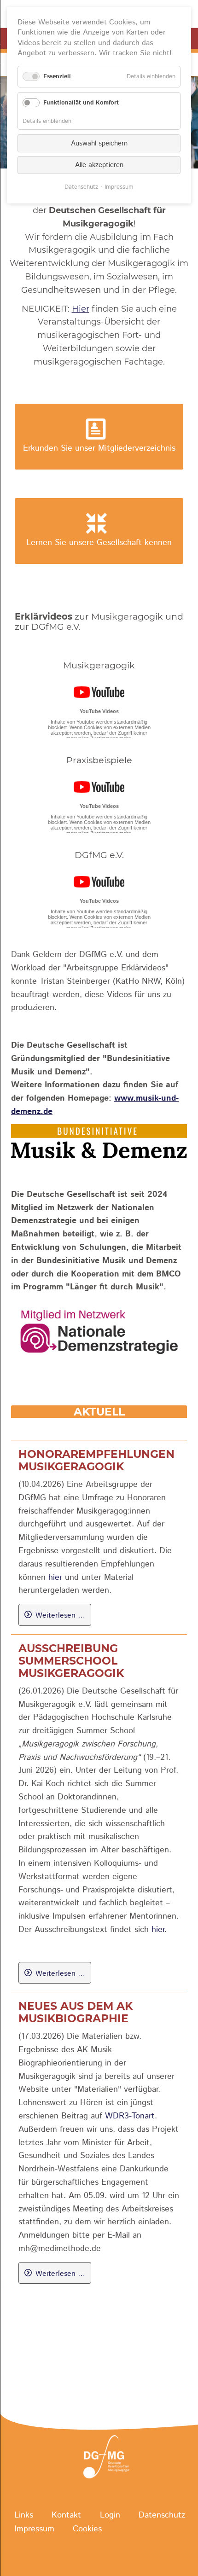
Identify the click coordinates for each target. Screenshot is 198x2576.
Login (110, 2515)
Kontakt (66, 2515)
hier (55, 1578)
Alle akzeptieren (99, 165)
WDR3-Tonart (130, 2116)
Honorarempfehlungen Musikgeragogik (96, 1460)
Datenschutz (162, 2515)
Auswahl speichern (99, 143)
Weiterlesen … (60, 1615)
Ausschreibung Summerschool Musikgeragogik (71, 1661)
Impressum (34, 2529)
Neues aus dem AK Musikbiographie (76, 2012)
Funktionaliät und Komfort (81, 103)
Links (24, 2515)
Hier (81, 309)
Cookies (87, 2529)
